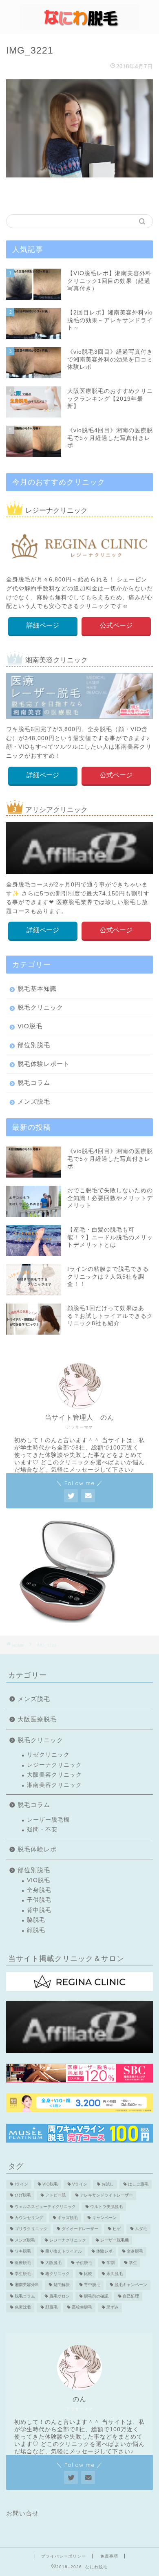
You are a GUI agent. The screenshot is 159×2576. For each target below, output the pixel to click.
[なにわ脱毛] (79, 26)
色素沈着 (23, 2308)
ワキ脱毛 (23, 2252)
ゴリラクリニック (31, 2229)
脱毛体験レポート (44, 1064)
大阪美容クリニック (54, 1775)
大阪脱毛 (53, 2263)
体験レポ (104, 2252)
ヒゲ (117, 2229)
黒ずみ (113, 2308)
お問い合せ (22, 2513)
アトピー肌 (55, 2196)
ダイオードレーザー (80, 2229)
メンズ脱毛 (34, 1101)
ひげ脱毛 (23, 2196)
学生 (133, 2263)
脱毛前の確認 (96, 2296)
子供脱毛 (39, 1900)
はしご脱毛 (138, 2184)
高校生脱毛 (82, 2308)
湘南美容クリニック (54, 1785)
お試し (108, 2184)
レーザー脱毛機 (48, 1820)
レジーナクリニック (54, 1765)
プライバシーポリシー (64, 2556)
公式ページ (116, 625)
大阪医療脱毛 (37, 1719)
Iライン (21, 2184)
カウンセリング (29, 2218)
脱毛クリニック (40, 1007)
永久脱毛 (115, 2274)
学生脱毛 (23, 2274)
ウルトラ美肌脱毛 (106, 2207)
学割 (110, 2263)
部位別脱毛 (34, 1045)
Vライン (80, 2184)
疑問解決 (62, 2285)
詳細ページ (43, 625)
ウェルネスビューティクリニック (45, 2207)
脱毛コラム (34, 1083)
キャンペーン (104, 2218)
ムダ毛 (141, 2229)
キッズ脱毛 (68, 2218)
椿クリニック (57, 2274)
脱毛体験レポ (37, 1849)
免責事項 (109, 2556)
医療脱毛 (23, 2263)
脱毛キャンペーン (131, 2285)
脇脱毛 (36, 1920)
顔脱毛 (36, 1930)
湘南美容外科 (27, 2285)
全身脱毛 (39, 1890)
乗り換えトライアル (64, 2252)
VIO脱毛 (30, 1026)
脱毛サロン (60, 2296)
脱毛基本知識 (37, 988)
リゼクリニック (48, 1755)
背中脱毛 (39, 1910)
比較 (88, 2274)
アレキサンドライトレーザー (106, 2196)
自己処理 (131, 2296)
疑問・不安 (42, 1830)
